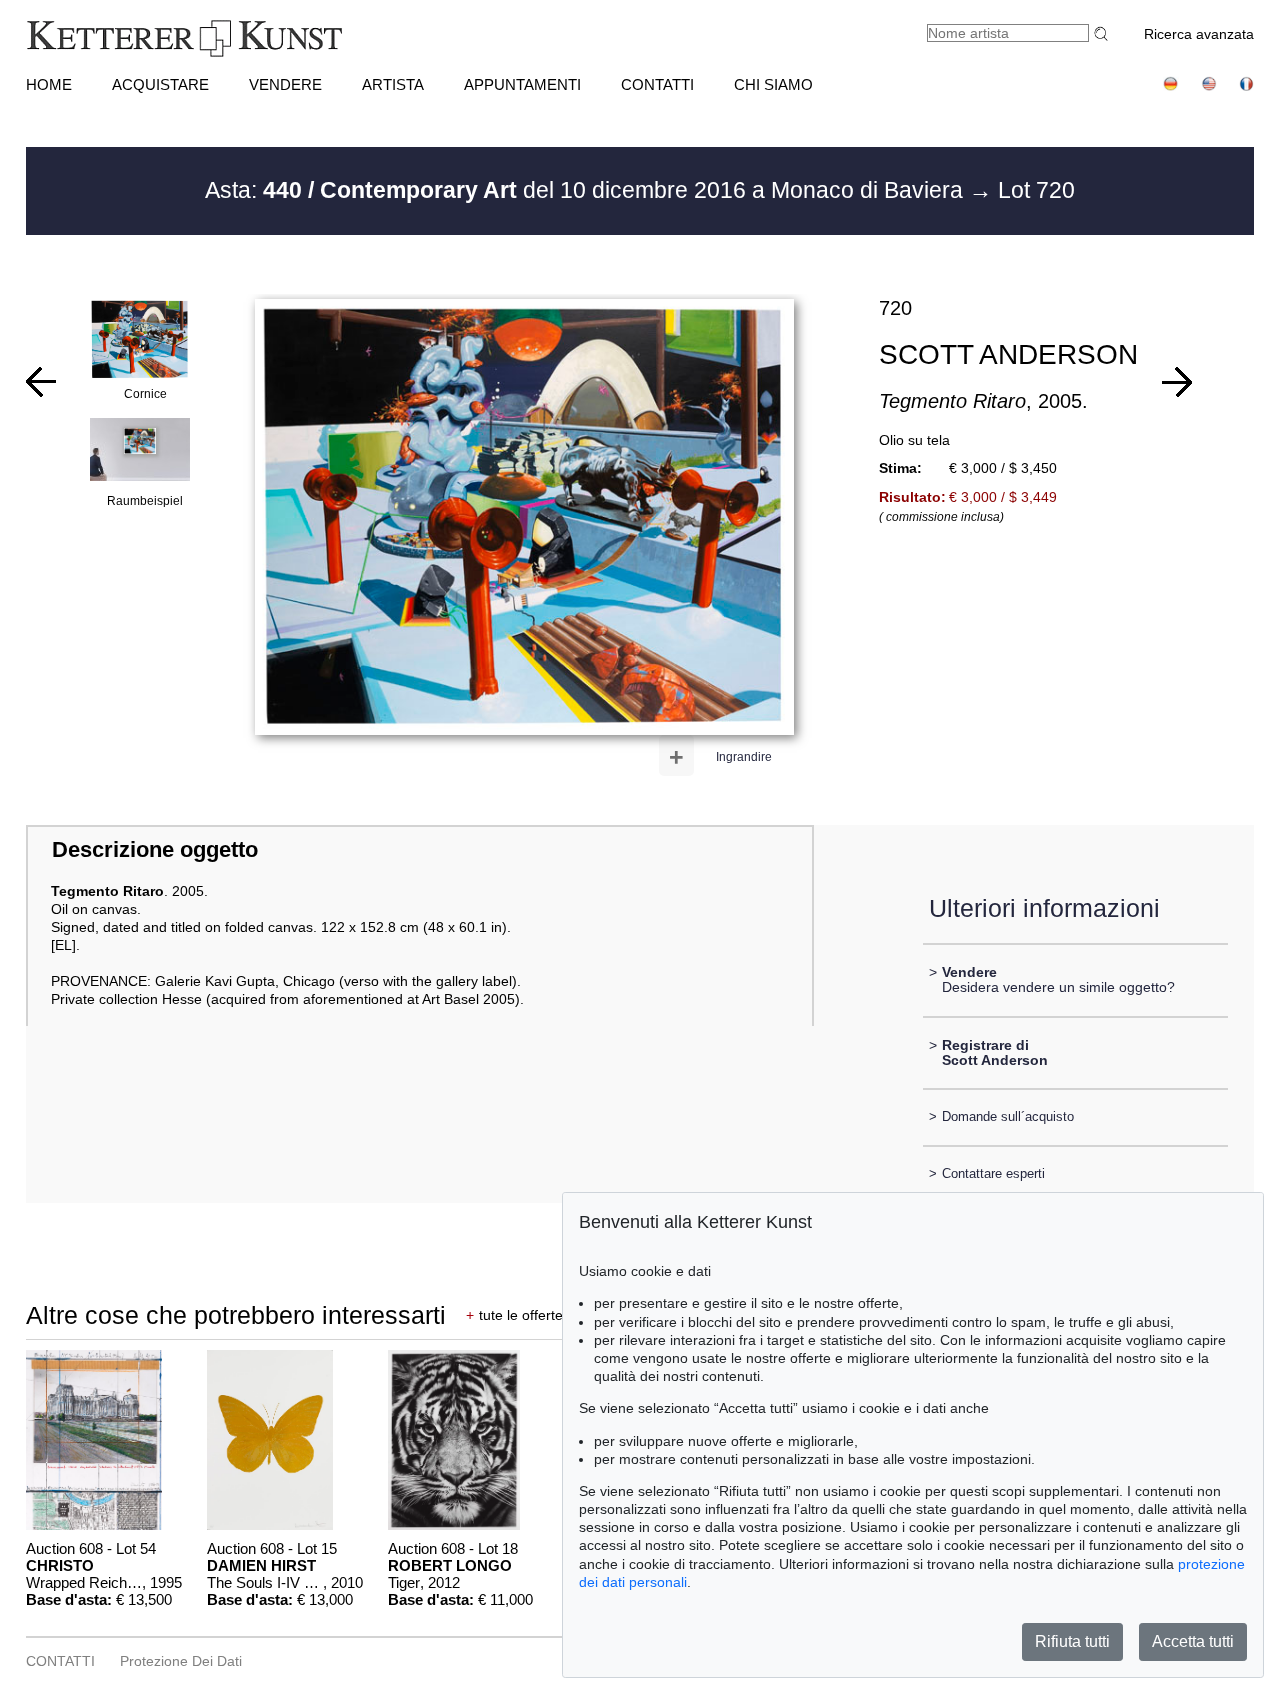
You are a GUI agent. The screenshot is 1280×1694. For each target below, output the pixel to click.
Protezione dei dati (181, 1661)
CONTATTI (657, 84)
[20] (41, 382)
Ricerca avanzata (1199, 34)
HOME (49, 84)
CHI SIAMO (773, 84)
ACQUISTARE (160, 84)
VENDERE (285, 84)
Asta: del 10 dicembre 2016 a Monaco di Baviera (587, 190)
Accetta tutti (1193, 1641)
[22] (1177, 382)
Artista (393, 84)
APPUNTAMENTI (522, 84)
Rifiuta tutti (1072, 1641)
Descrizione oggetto (155, 849)
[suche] (1104, 33)
